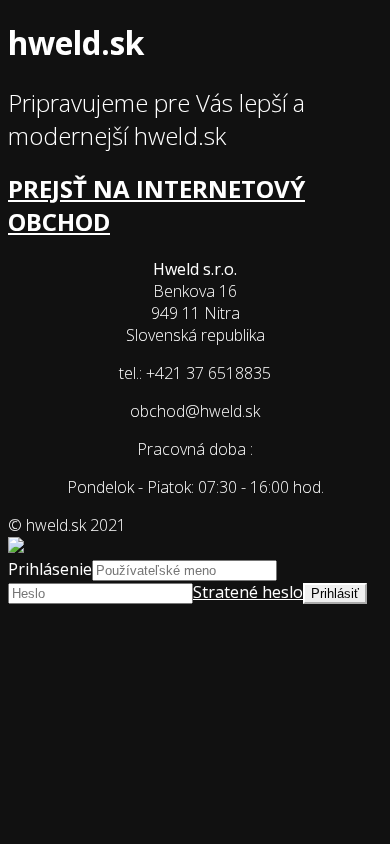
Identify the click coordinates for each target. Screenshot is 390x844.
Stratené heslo (248, 592)
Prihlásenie (50, 569)
